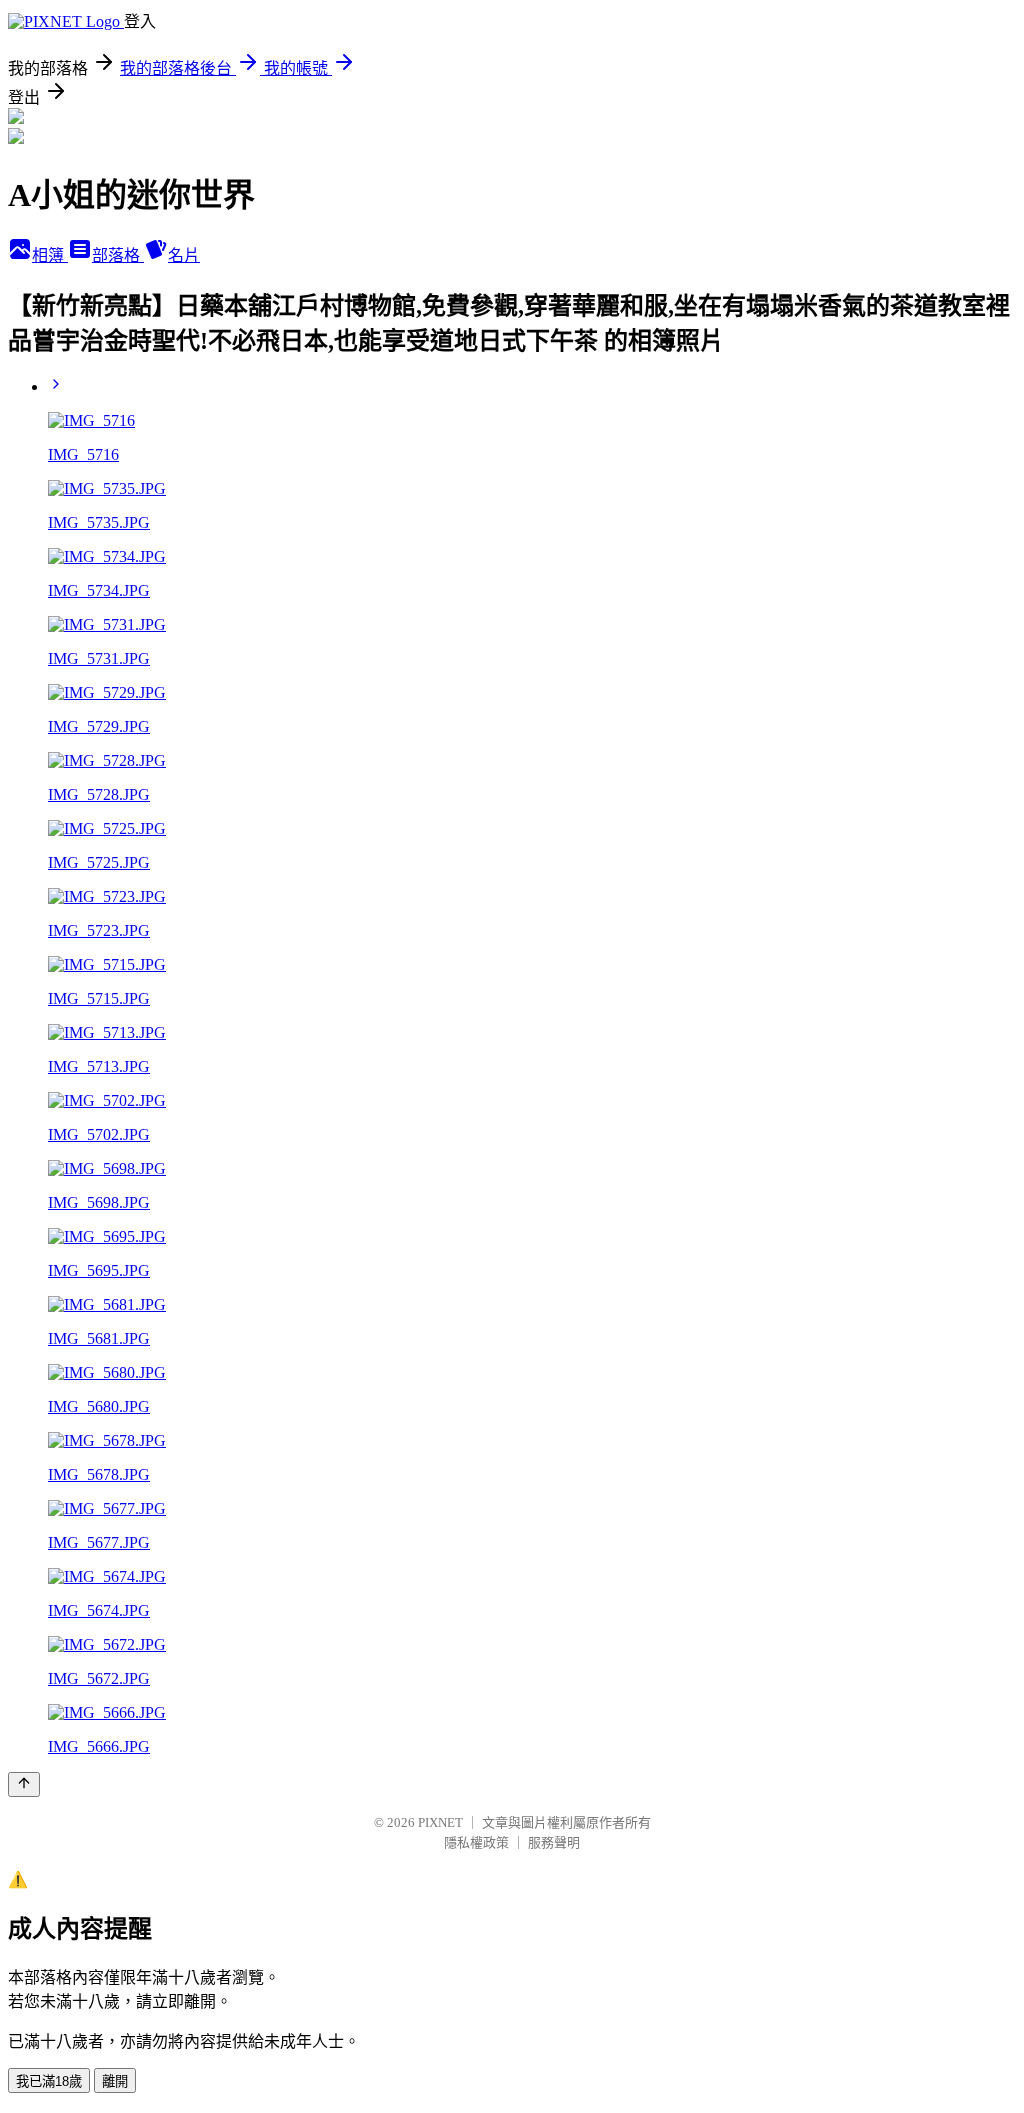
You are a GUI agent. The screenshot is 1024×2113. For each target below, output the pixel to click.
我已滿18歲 (49, 2081)
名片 (184, 255)
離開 (115, 2081)
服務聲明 (554, 1842)
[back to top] (24, 1784)
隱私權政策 (476, 1842)
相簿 (50, 255)
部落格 (118, 255)
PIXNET (440, 1822)
